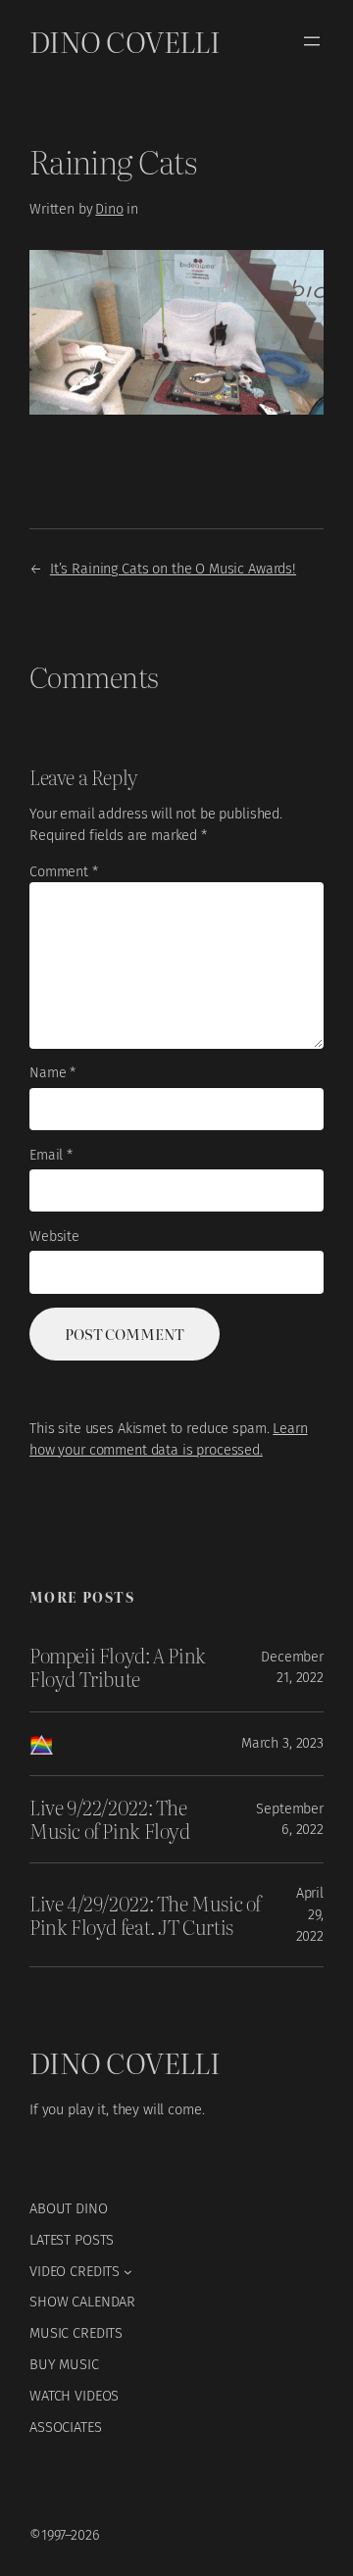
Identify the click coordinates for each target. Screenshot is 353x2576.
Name (52, 1073)
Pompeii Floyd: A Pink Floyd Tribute (118, 1668)
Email (51, 1155)
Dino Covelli (125, 41)
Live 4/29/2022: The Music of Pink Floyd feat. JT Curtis (145, 1916)
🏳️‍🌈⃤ (41, 1744)
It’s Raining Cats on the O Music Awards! (173, 569)
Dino (109, 209)
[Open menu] (312, 41)
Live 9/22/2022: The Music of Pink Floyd (110, 1820)
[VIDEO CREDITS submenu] (128, 2272)
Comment (64, 872)
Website (54, 1237)
